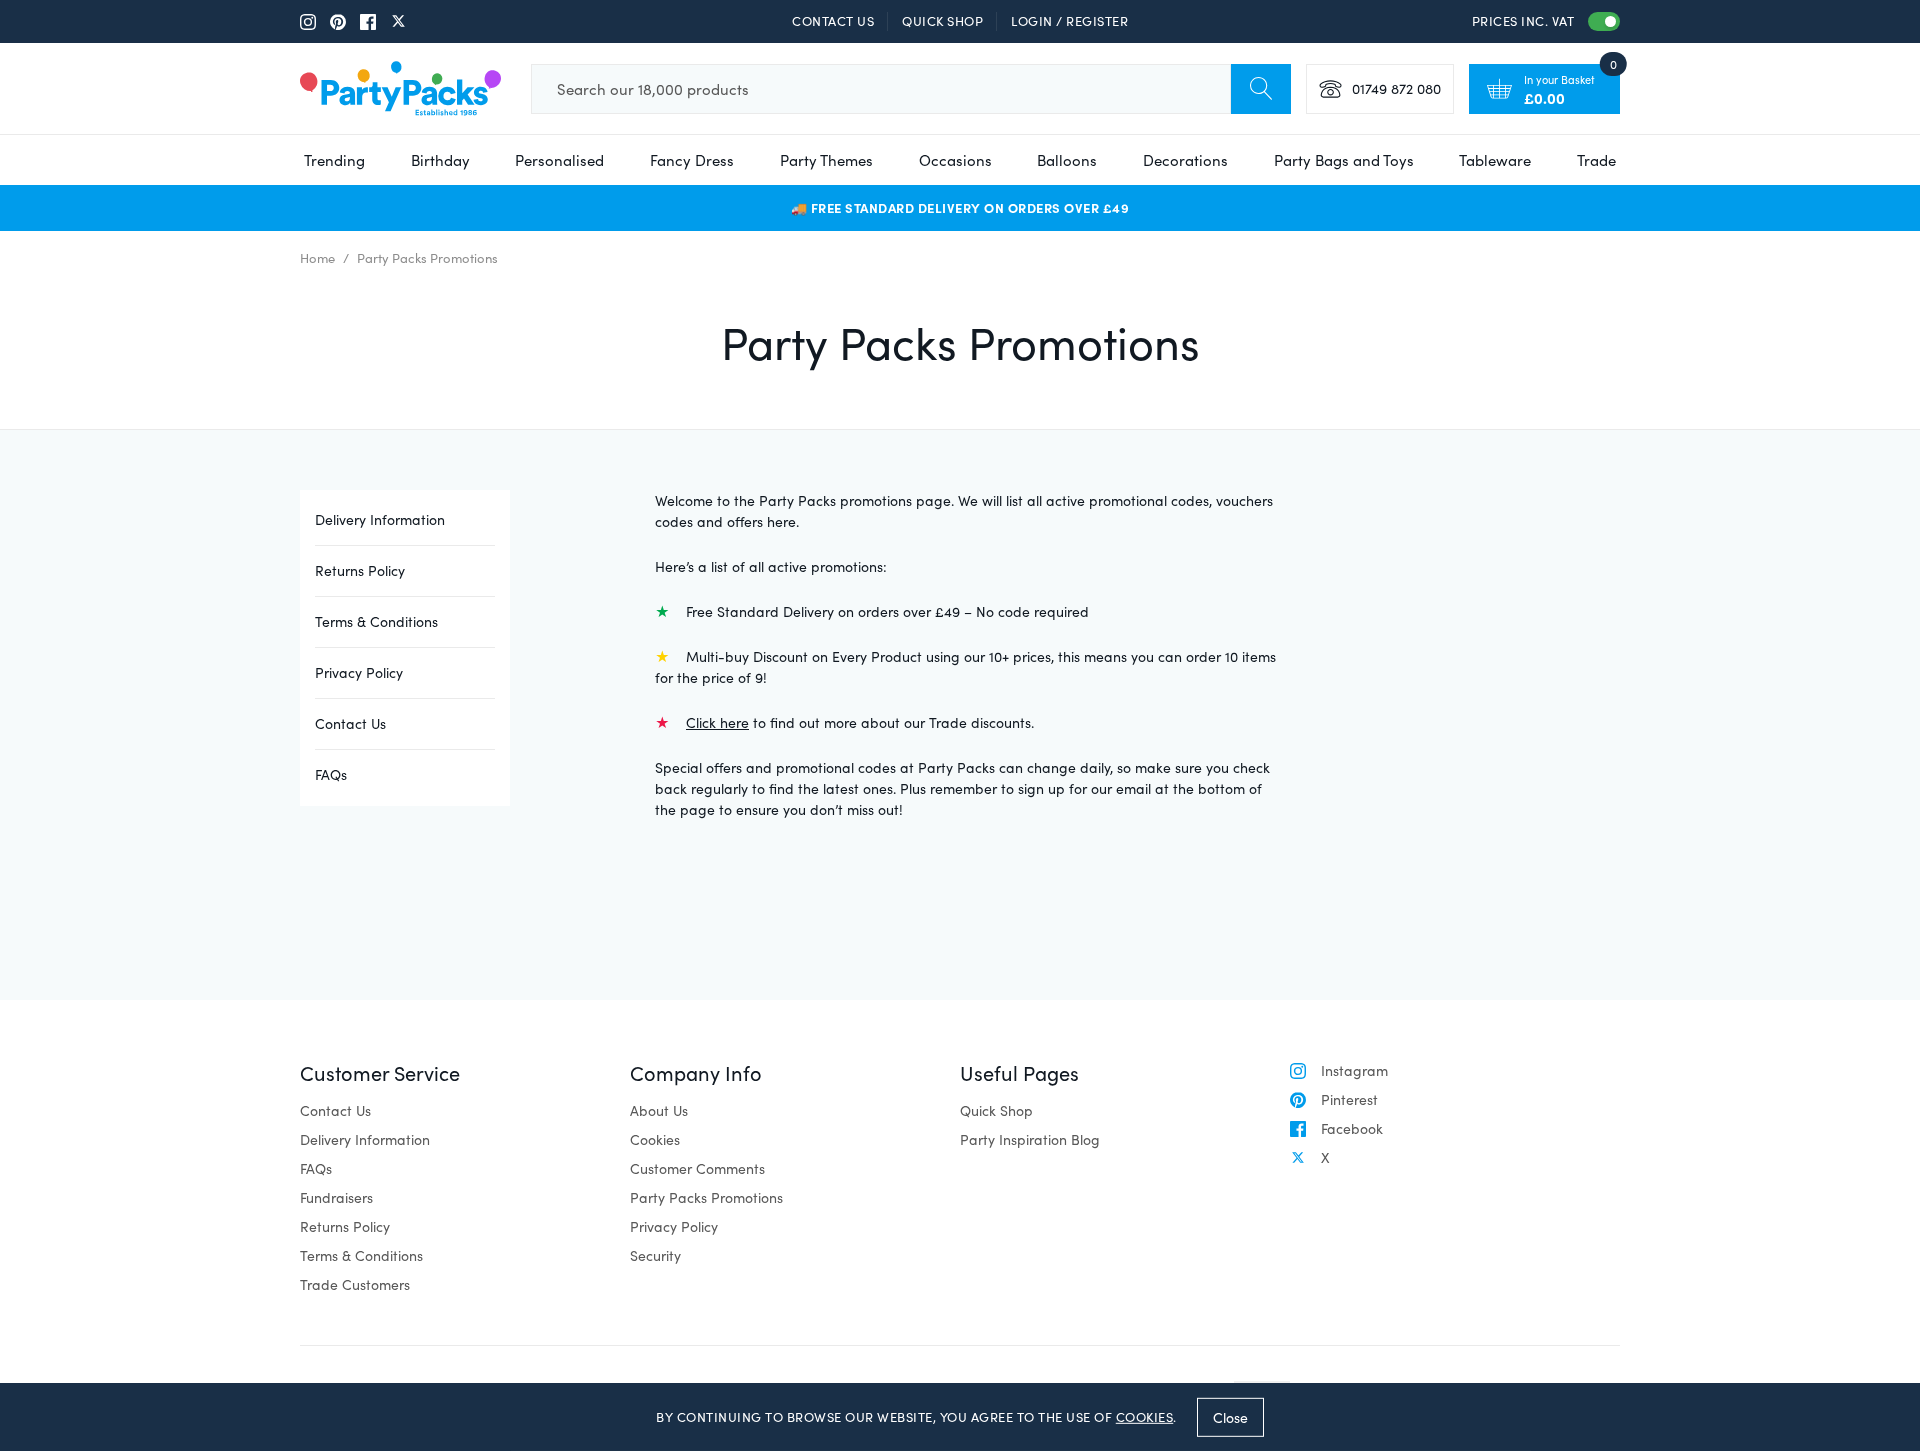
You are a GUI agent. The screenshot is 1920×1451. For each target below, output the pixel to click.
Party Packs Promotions (706, 1197)
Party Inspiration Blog (1030, 1139)
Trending (334, 160)
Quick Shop (942, 21)
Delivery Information (380, 519)
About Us (659, 1110)
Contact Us (833, 21)
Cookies (655, 1139)
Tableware (1495, 160)
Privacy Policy (359, 672)
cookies (1145, 1417)
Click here (717, 722)
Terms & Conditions (376, 621)
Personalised (559, 160)
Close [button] (1230, 1416)
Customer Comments (697, 1168)
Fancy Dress (692, 160)
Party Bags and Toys (1344, 160)
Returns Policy (360, 570)
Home (317, 258)
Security (655, 1255)
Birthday (440, 160)
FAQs (331, 774)
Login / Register (1069, 21)
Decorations (1185, 160)
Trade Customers (355, 1284)
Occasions (955, 160)
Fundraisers (336, 1197)
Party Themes (826, 160)
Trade (1596, 160)
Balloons (1067, 160)
